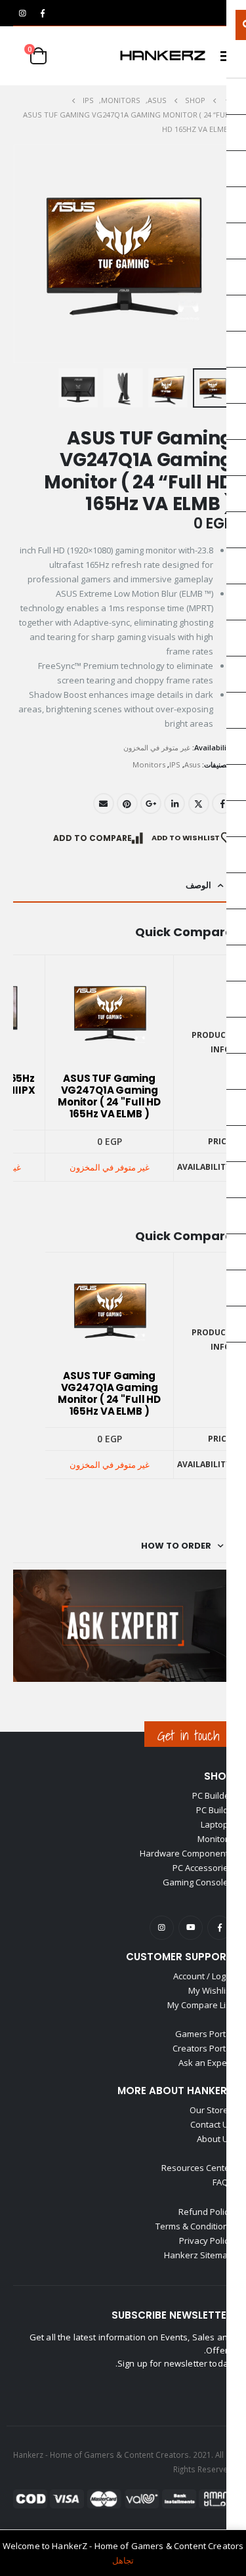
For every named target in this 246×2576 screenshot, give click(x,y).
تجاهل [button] (123, 2560)
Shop (218, 1776)
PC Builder (213, 1795)
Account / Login (203, 1976)
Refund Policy (206, 2212)
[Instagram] (22, 13)
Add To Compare (92, 838)
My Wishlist (211, 1990)
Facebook (222, 804)
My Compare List (200, 2005)
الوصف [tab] (198, 885)
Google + (151, 804)
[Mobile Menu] (222, 56)
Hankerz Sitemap (198, 2255)
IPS (175, 764)
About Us (215, 2139)
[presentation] (16, 254)
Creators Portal (203, 2048)
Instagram (162, 1928)
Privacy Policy (206, 2241)
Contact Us (212, 2124)
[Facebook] (43, 13)
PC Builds (215, 1810)
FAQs (223, 2182)
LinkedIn (174, 804)
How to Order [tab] (176, 1546)
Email (104, 804)
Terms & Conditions (194, 2226)
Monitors (149, 764)
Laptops (217, 1824)
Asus (192, 764)
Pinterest (127, 804)
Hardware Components (186, 1853)
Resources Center (197, 2168)
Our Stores (211, 2110)
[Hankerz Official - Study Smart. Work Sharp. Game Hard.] (163, 56)
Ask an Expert (206, 2063)
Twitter (199, 804)
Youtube (191, 1928)
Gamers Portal (204, 2034)
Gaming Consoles (198, 1882)
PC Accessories (203, 1868)
